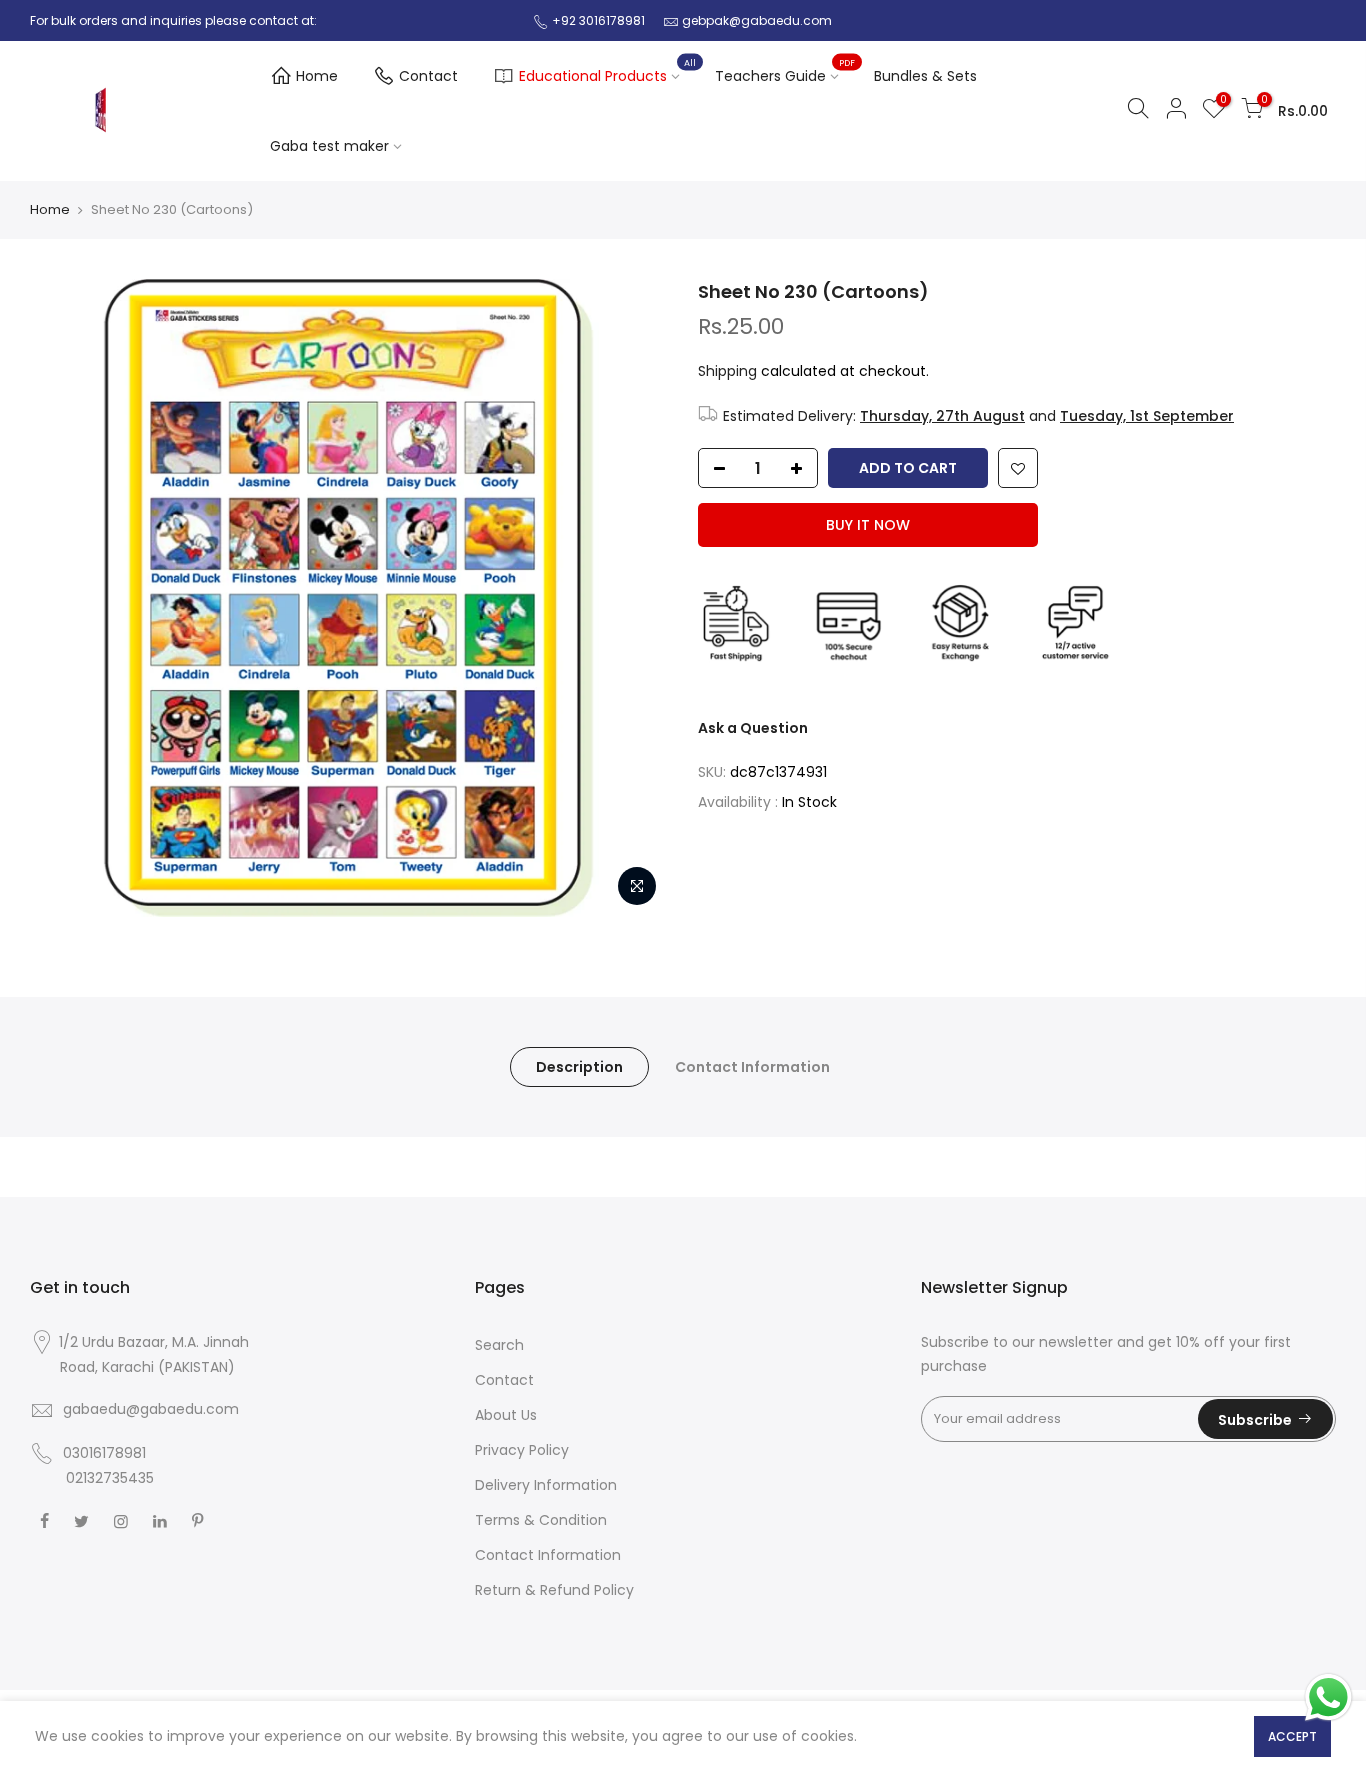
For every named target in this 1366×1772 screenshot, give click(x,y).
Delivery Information (546, 1485)
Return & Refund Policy (554, 1590)
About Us (506, 1415)
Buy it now (868, 525)
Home (317, 76)
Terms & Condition (541, 1520)
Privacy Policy (522, 1450)
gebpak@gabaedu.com (757, 20)
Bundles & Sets (925, 76)
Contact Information (752, 1067)
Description (579, 1067)
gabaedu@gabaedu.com (151, 1409)
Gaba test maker (329, 146)
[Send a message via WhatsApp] (1328, 1697)
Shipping (727, 371)
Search (499, 1345)
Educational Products (607, 72)
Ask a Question (753, 728)
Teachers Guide (785, 72)
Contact (428, 76)
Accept (1292, 1736)
